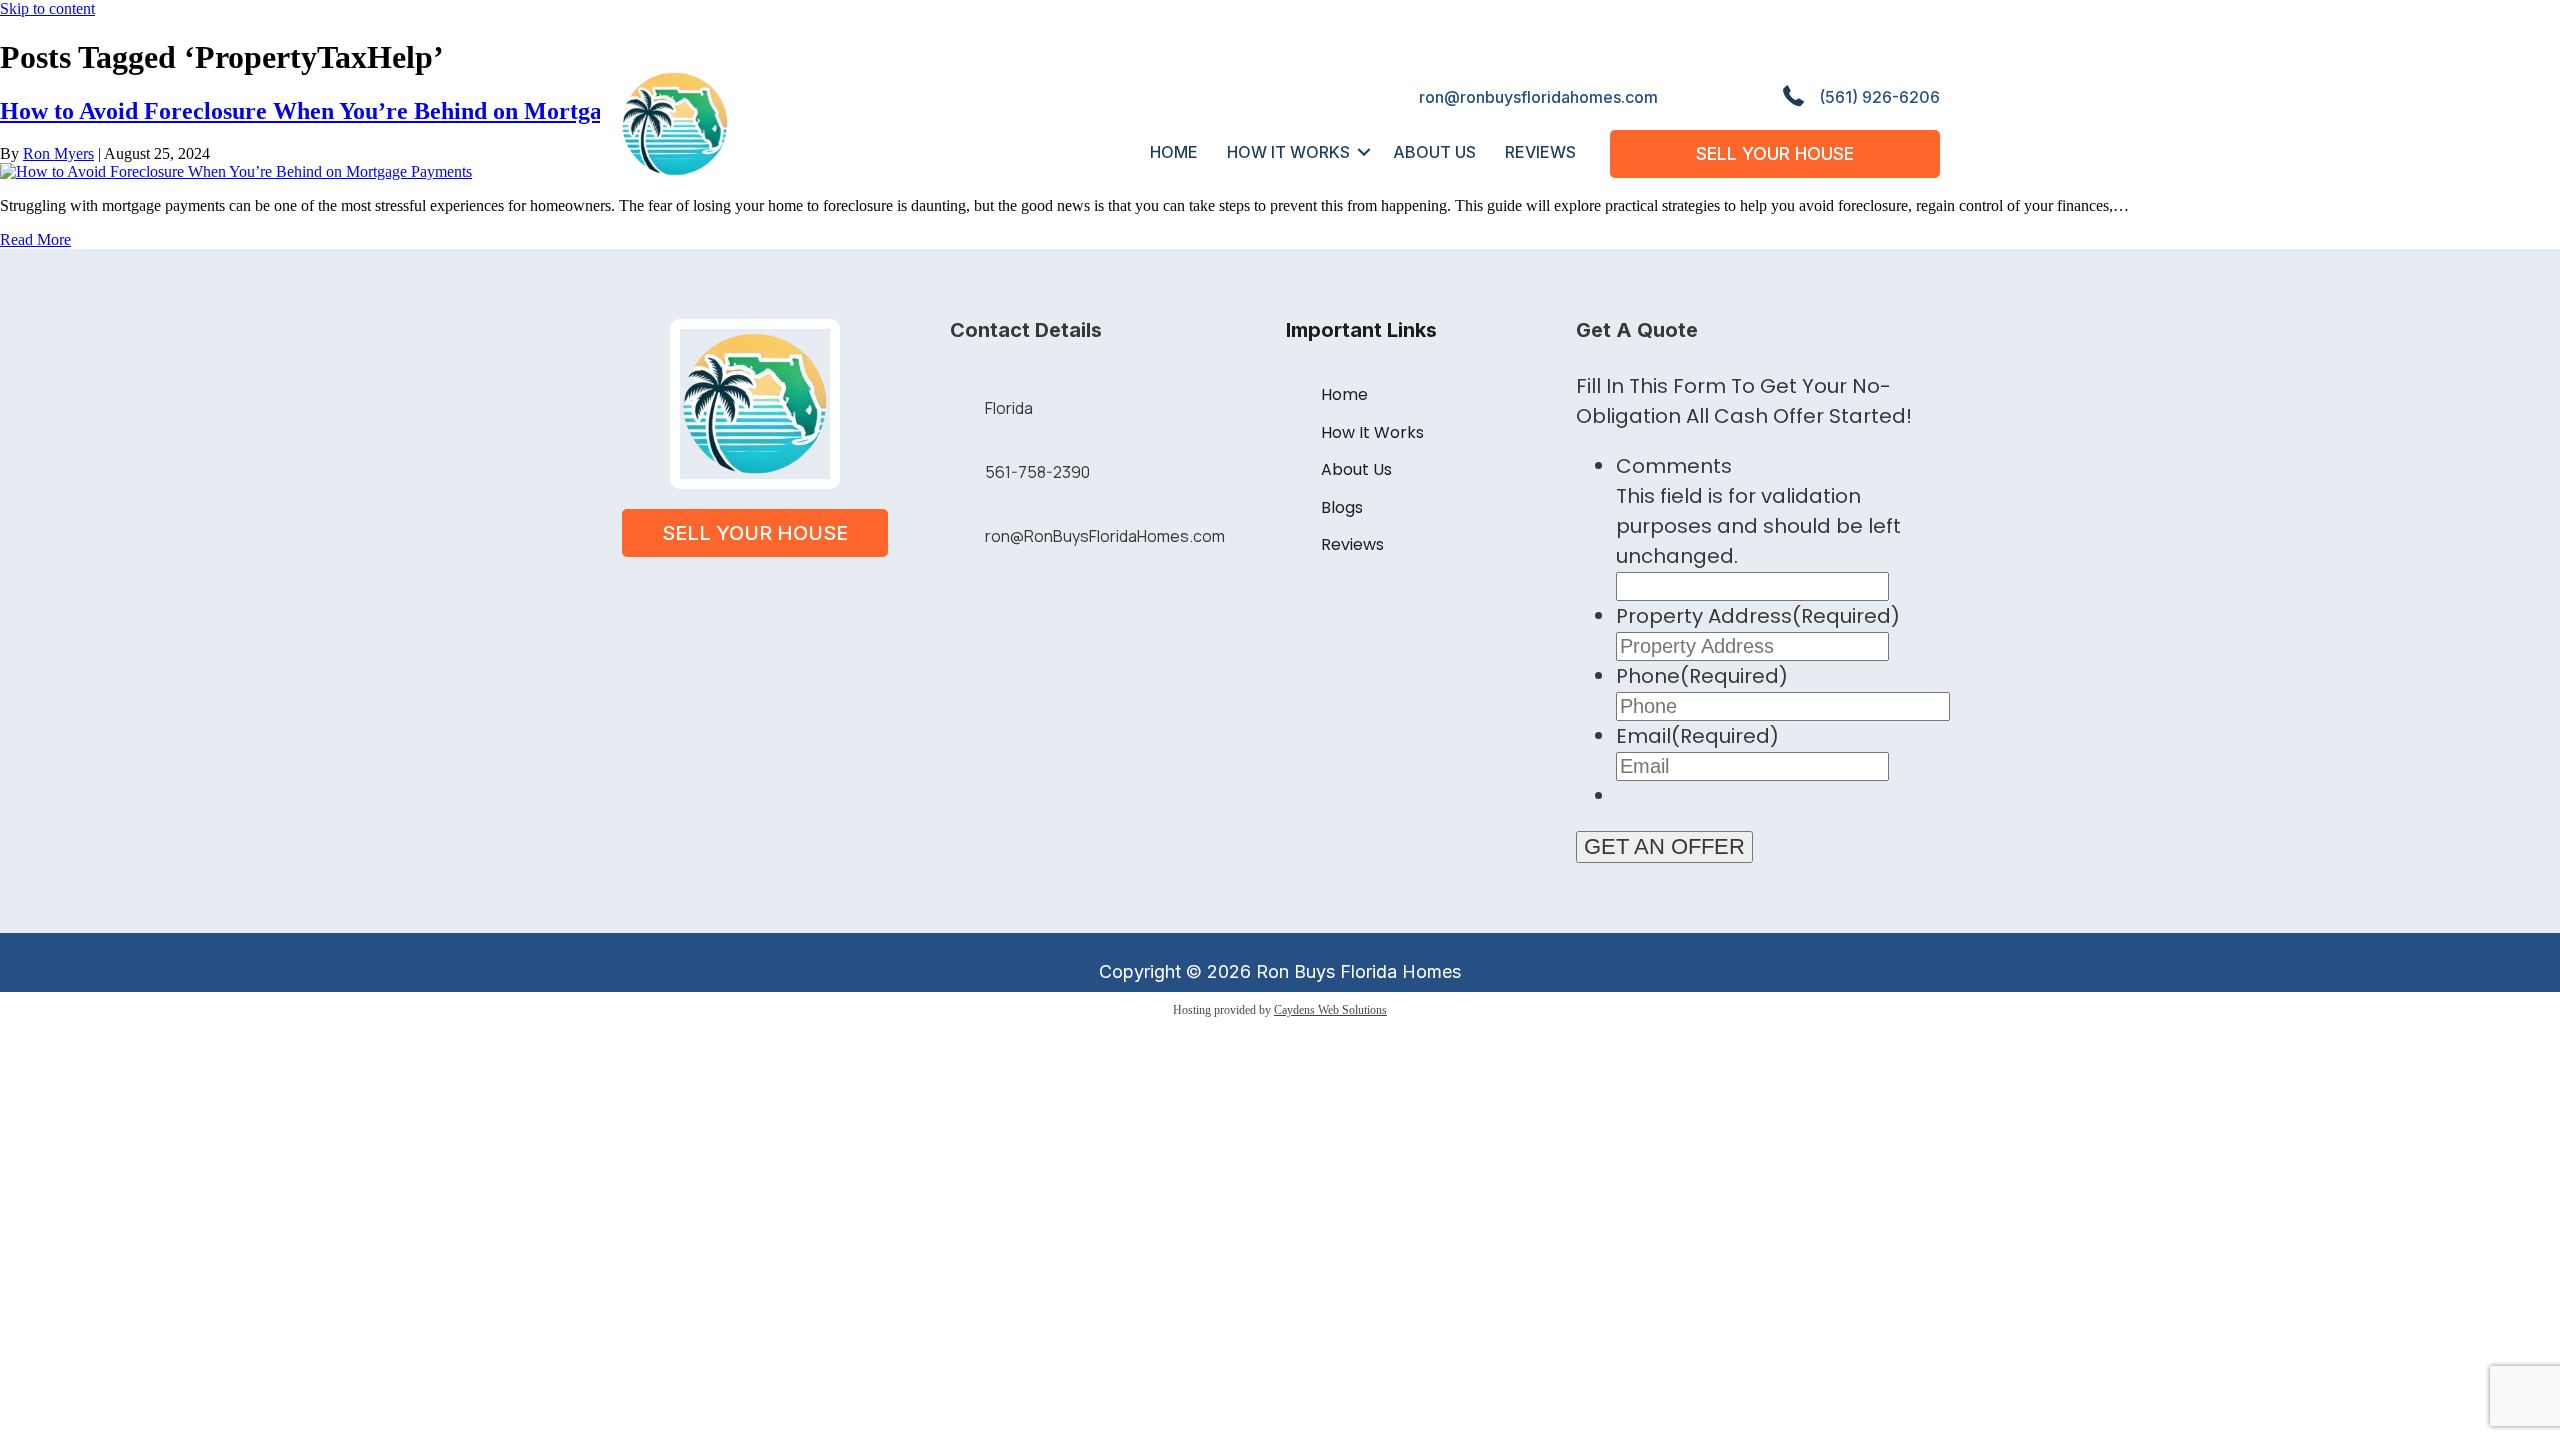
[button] (1364, 152)
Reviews (1540, 152)
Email (1697, 736)
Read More (35, 239)
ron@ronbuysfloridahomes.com (1538, 97)
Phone (1702, 676)
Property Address (1758, 616)
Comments (1674, 466)
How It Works (1288, 152)
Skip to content (47, 8)
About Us (1434, 152)
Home (1174, 152)
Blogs (1342, 507)
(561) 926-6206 (1879, 97)
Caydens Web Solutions (1330, 1010)
